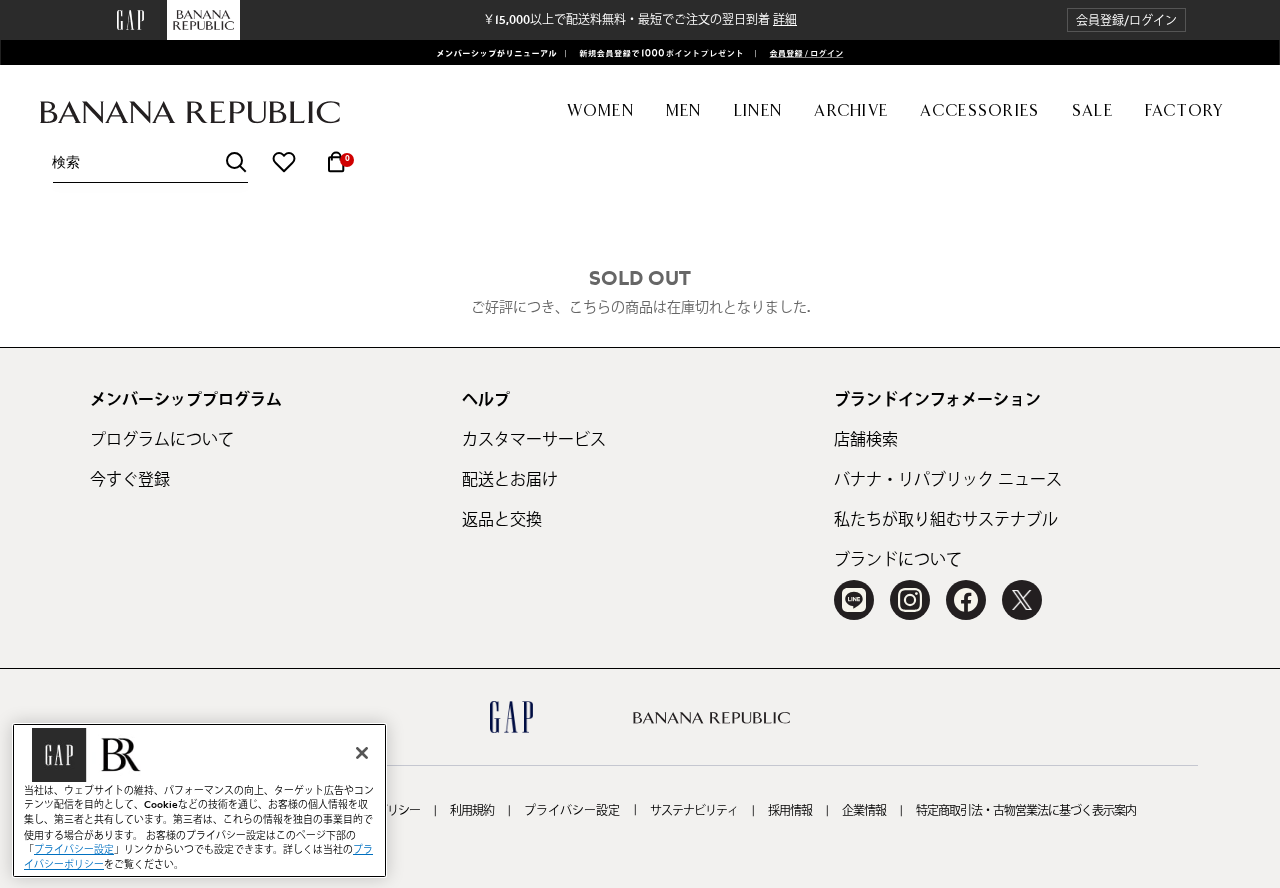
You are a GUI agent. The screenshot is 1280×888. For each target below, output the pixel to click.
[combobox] (150, 162)
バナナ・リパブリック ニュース (948, 480)
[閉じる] (362, 753)
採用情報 (790, 811)
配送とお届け (510, 480)
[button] (1126, 20)
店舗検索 (866, 440)
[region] (199, 800)
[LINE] (854, 600)
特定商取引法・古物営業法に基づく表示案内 (1026, 811)
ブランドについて (898, 560)
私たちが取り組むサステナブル (946, 520)
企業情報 (864, 811)
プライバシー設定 (572, 811)
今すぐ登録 (130, 480)
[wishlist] (284, 162)
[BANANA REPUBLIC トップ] (190, 112)
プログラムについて (162, 440)
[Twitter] (1022, 600)
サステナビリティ (694, 811)
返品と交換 (502, 520)
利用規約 (472, 811)
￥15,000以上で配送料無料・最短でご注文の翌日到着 (640, 20)
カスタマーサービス (534, 440)
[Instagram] (910, 600)
